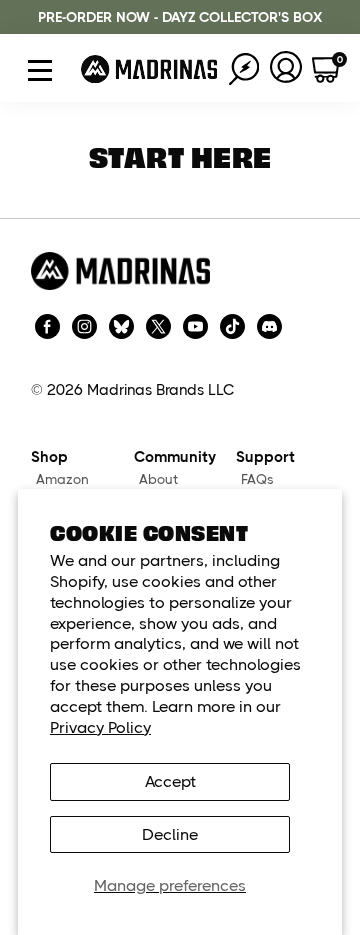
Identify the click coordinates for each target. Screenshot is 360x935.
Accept (170, 781)
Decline (170, 834)
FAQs (257, 479)
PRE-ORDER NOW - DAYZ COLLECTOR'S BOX (180, 17)
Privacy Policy (100, 727)
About (158, 479)
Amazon (62, 479)
